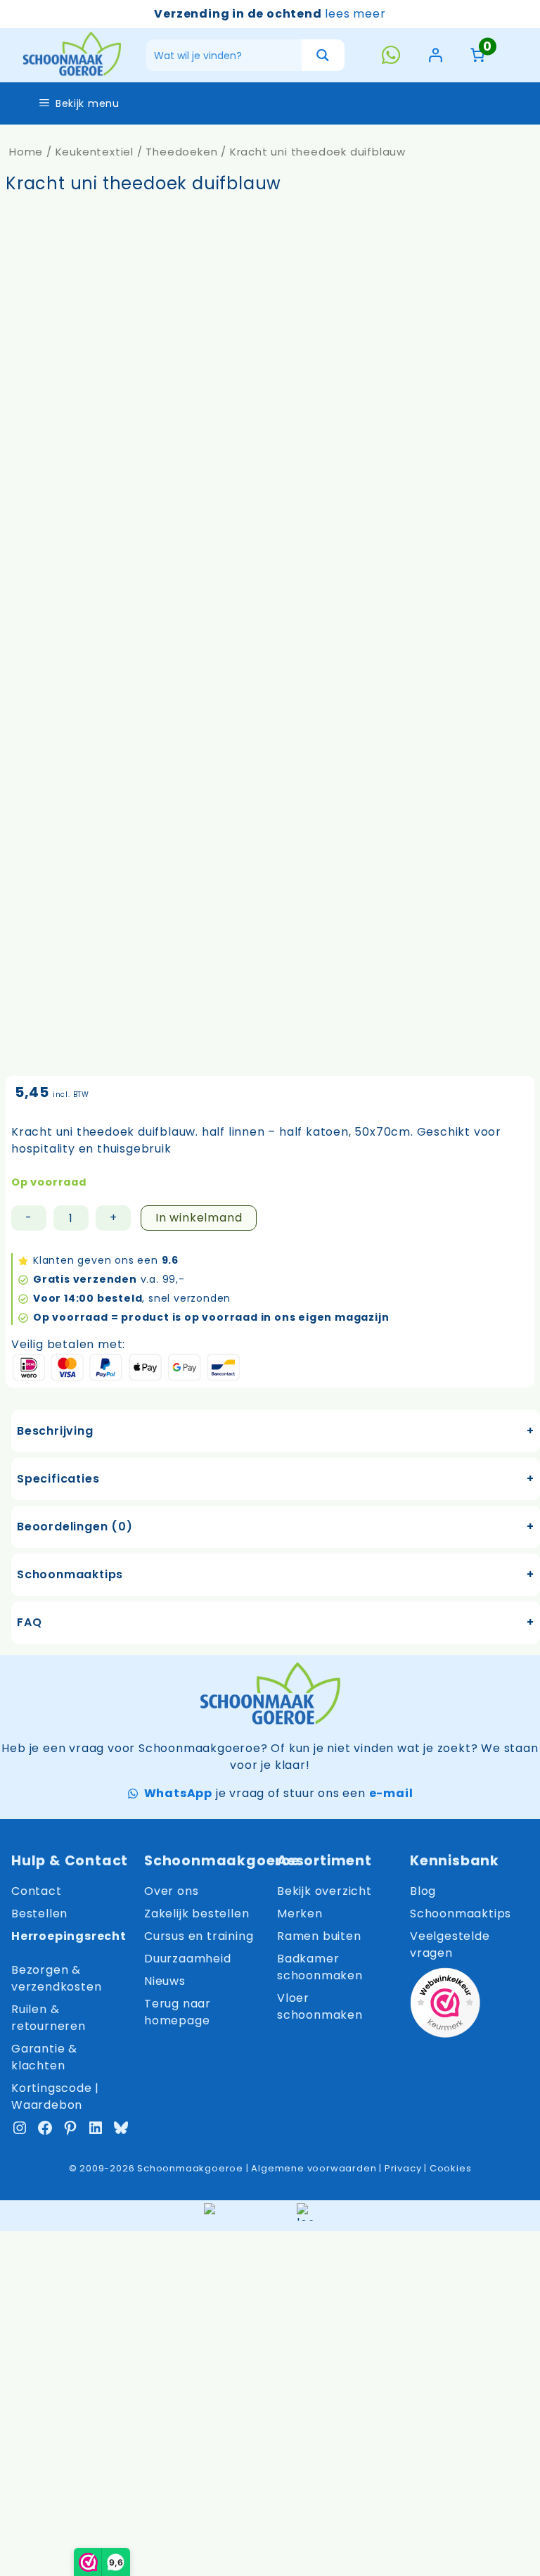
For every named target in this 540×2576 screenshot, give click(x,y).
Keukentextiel (95, 152)
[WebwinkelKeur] (445, 2005)
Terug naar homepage (178, 2012)
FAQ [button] (29, 1622)
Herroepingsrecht (69, 1936)
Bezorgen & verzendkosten (56, 1978)
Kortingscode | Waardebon (55, 2096)
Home (26, 152)
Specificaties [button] (58, 1479)
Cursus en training (199, 1936)
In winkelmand (199, 1218)
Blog (423, 1891)
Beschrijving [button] (55, 1431)
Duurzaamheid (188, 1959)
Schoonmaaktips (461, 1914)
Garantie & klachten (44, 2057)
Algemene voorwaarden (314, 2168)
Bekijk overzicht (324, 1891)
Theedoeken (181, 152)
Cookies (451, 2168)
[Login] (435, 55)
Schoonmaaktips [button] (70, 1574)
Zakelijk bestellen (197, 1914)
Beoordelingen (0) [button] (75, 1527)
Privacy (403, 2168)
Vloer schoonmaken (320, 2006)
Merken (300, 1914)
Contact (37, 1891)
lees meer (355, 14)
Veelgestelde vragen (450, 1944)
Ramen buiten (319, 1936)
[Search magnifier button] (323, 55)
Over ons (171, 1891)
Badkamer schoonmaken (320, 1967)
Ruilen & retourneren (49, 2018)
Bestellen (39, 1914)
